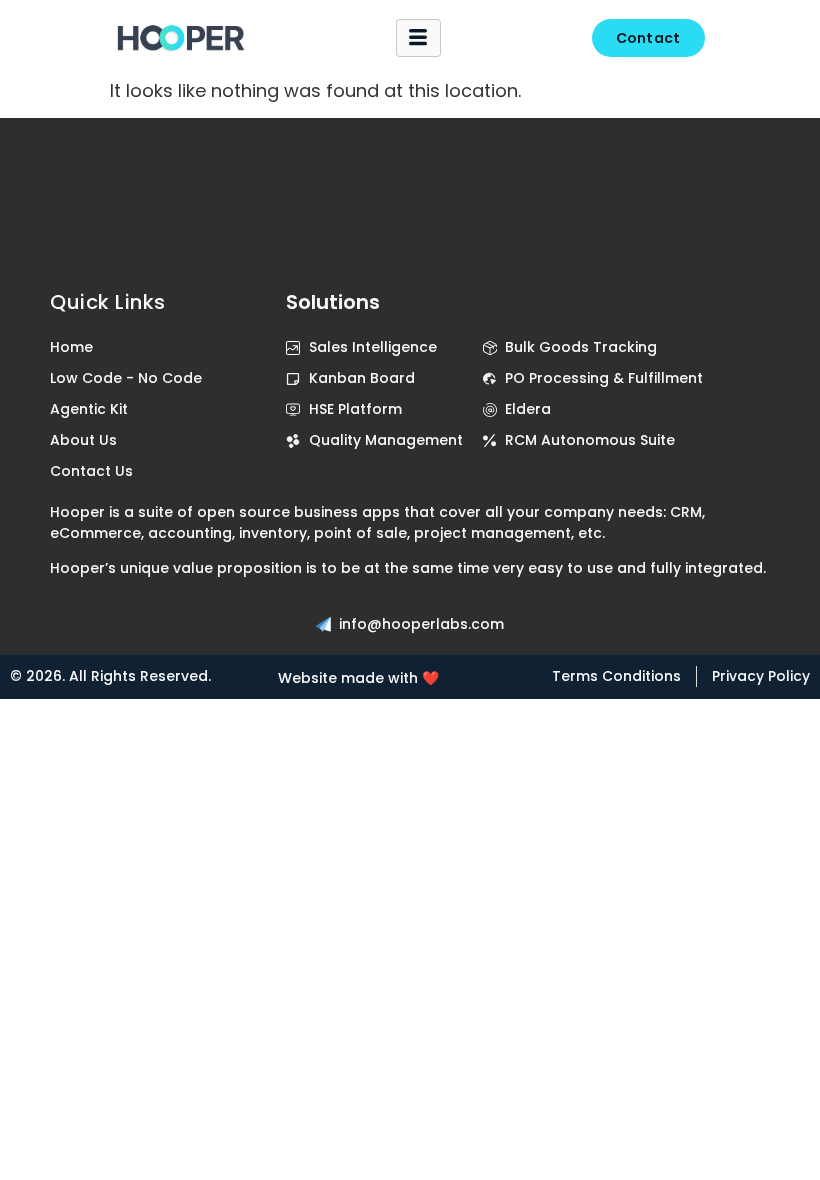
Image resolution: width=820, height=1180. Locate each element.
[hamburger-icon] (418, 38)
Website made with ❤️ (358, 678)
